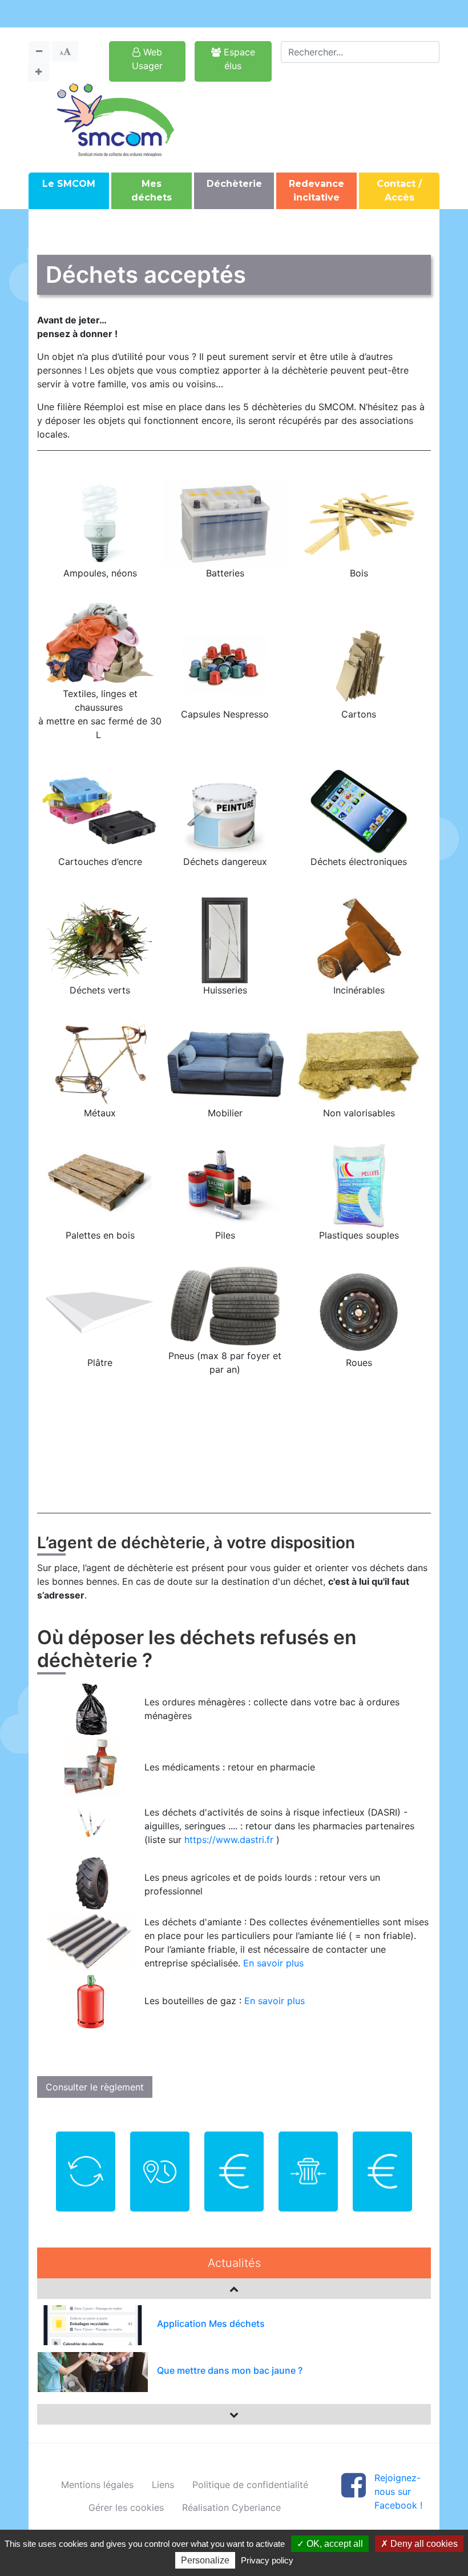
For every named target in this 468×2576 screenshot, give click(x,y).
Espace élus (238, 59)
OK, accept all (334, 2544)
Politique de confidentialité (250, 2485)
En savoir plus (273, 1963)
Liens (163, 2485)
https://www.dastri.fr (229, 1840)
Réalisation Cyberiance (231, 2507)
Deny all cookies (423, 2544)
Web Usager (147, 59)
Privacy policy (267, 2560)
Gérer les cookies (126, 2507)
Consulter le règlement (95, 2087)
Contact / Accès (399, 191)
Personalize (205, 2560)
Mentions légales (97, 2485)
